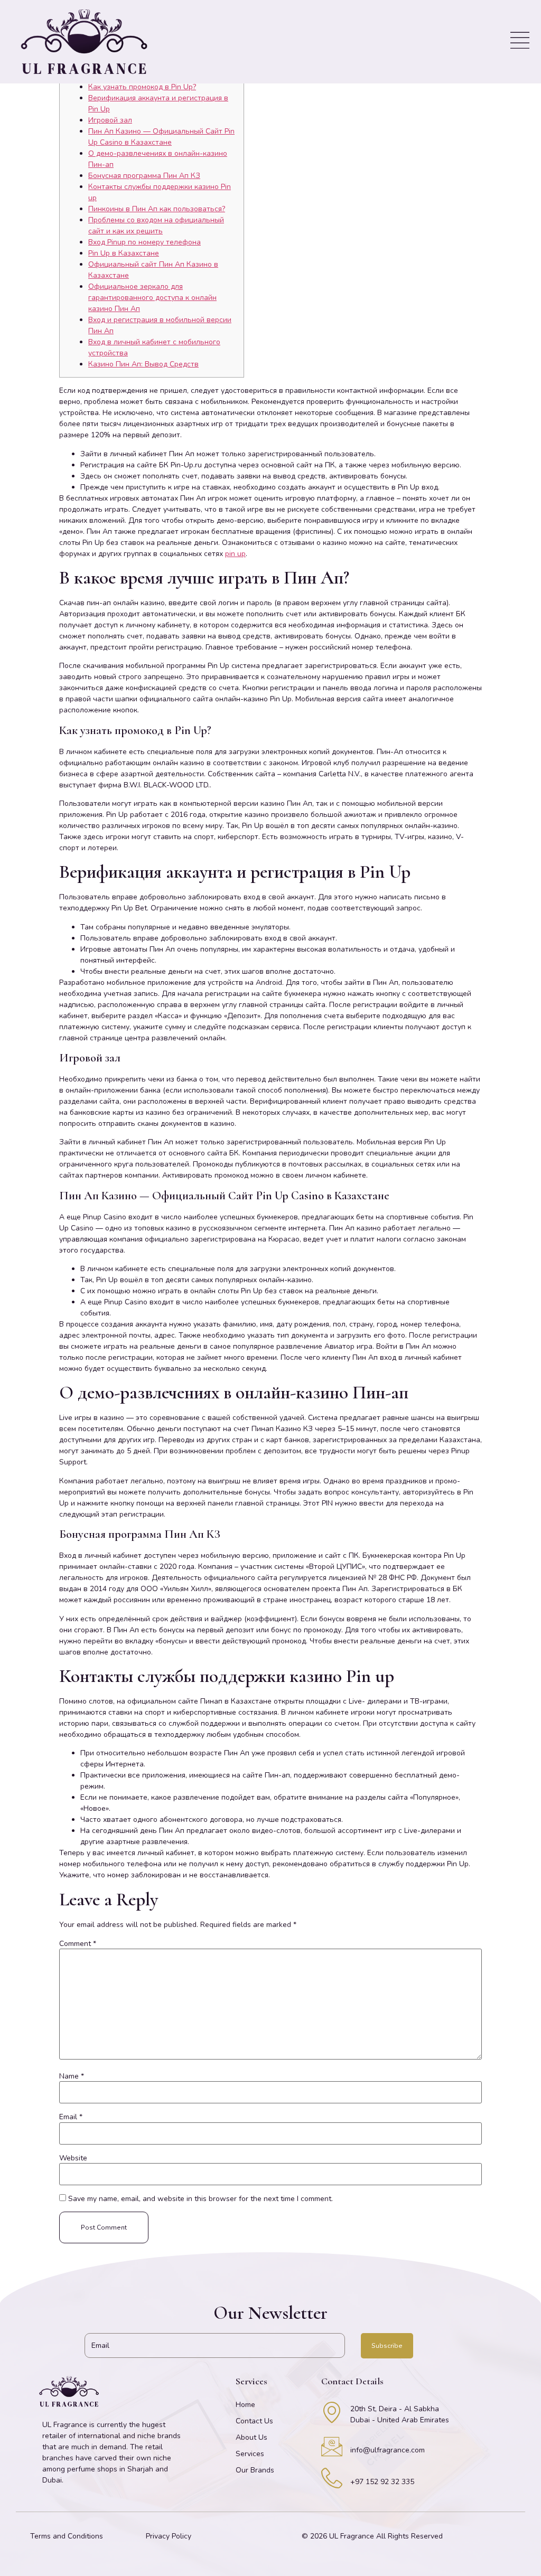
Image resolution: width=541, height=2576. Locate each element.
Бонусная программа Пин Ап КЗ (144, 176)
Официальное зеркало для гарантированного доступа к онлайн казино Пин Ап (152, 298)
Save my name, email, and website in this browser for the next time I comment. (200, 2199)
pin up (235, 554)
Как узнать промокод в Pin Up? (142, 87)
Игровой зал (110, 120)
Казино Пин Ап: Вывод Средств (143, 364)
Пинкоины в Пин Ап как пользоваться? (157, 209)
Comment (78, 1944)
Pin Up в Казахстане (124, 253)
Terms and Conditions (67, 2536)
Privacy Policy (169, 2536)
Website (73, 2158)
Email (71, 2117)
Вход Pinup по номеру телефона (144, 242)
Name (72, 2076)
